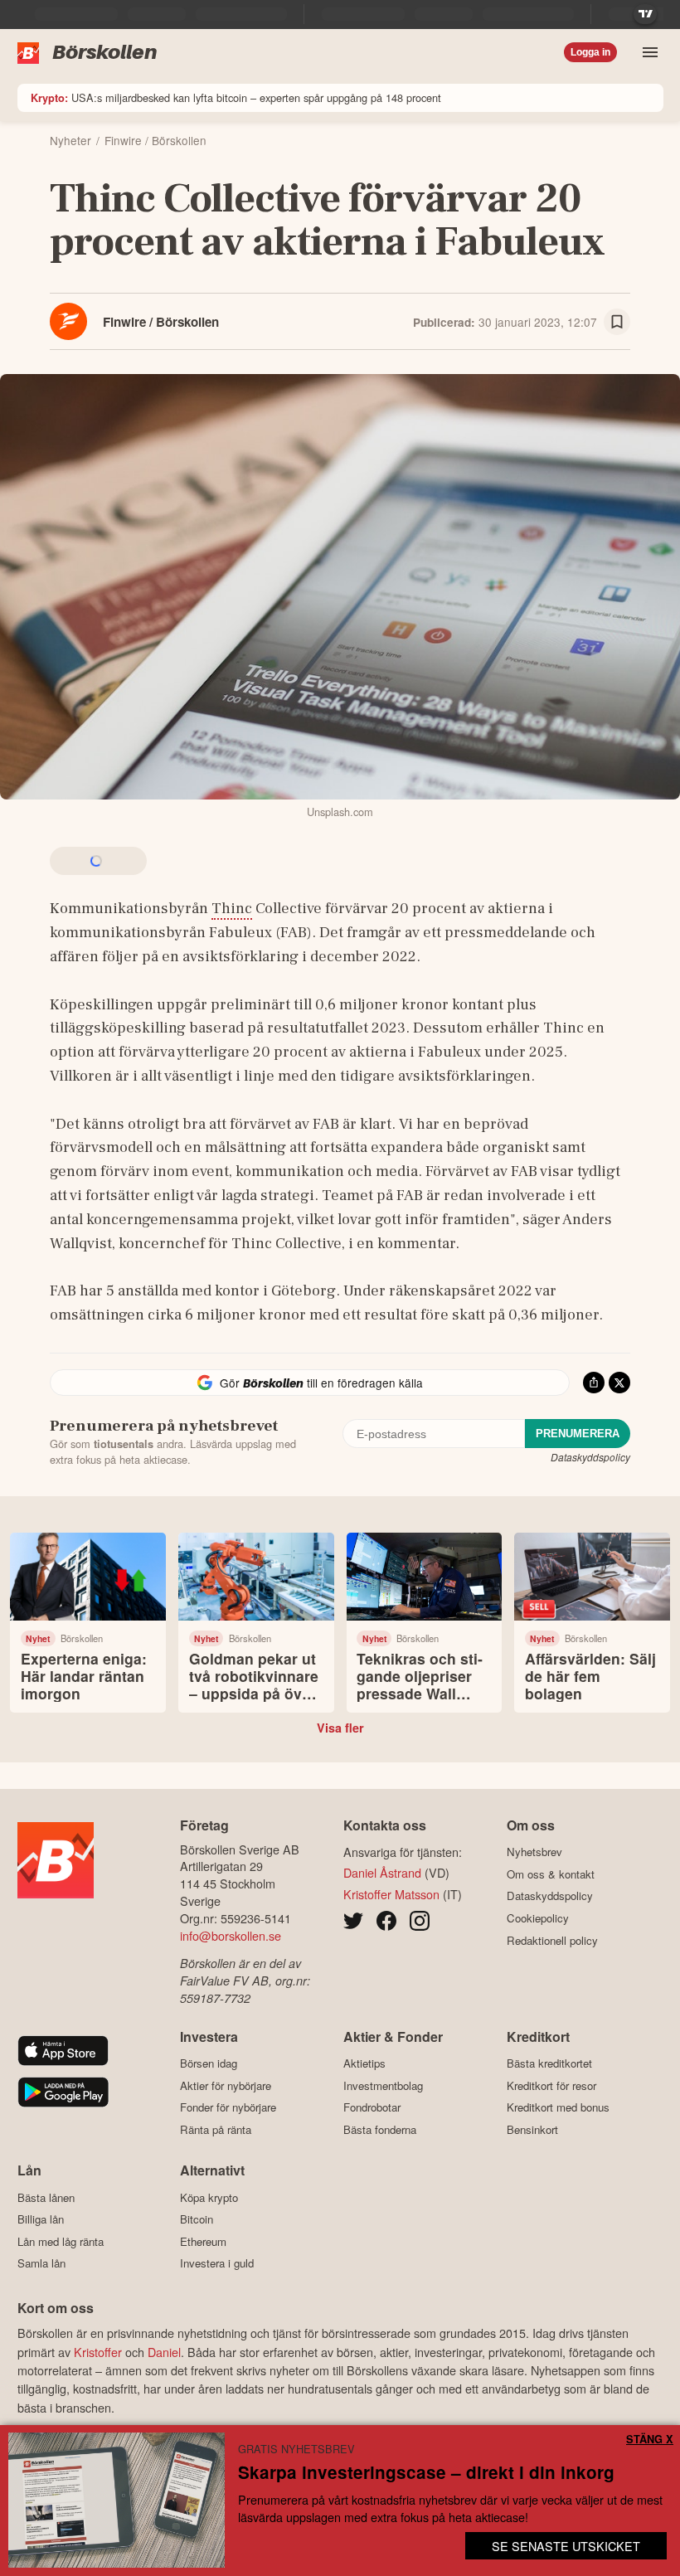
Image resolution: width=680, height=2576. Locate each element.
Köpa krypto (209, 2197)
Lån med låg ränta (61, 2241)
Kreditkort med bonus (558, 2107)
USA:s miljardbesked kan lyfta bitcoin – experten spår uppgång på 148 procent (236, 97)
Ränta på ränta (216, 2129)
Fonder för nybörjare (228, 2107)
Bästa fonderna (380, 2129)
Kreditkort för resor (551, 2085)
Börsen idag (209, 2063)
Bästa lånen (46, 2197)
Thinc (232, 908)
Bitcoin (197, 2219)
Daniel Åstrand (382, 1872)
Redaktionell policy (552, 1940)
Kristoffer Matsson (391, 1894)
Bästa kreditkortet (549, 2063)
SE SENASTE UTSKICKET (566, 2546)
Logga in (590, 52)
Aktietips (364, 2063)
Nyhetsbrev (534, 1852)
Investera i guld (217, 2263)
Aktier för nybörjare (226, 2085)
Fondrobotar (372, 2107)
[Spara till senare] (617, 322)
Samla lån (41, 2263)
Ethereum (203, 2241)
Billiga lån (41, 2219)
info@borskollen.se (231, 1935)
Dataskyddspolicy (590, 1457)
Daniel (164, 2352)
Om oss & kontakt (551, 1874)
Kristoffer (98, 2352)
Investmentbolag (383, 2085)
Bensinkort (532, 2129)
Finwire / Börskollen (161, 322)
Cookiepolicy (538, 1918)
